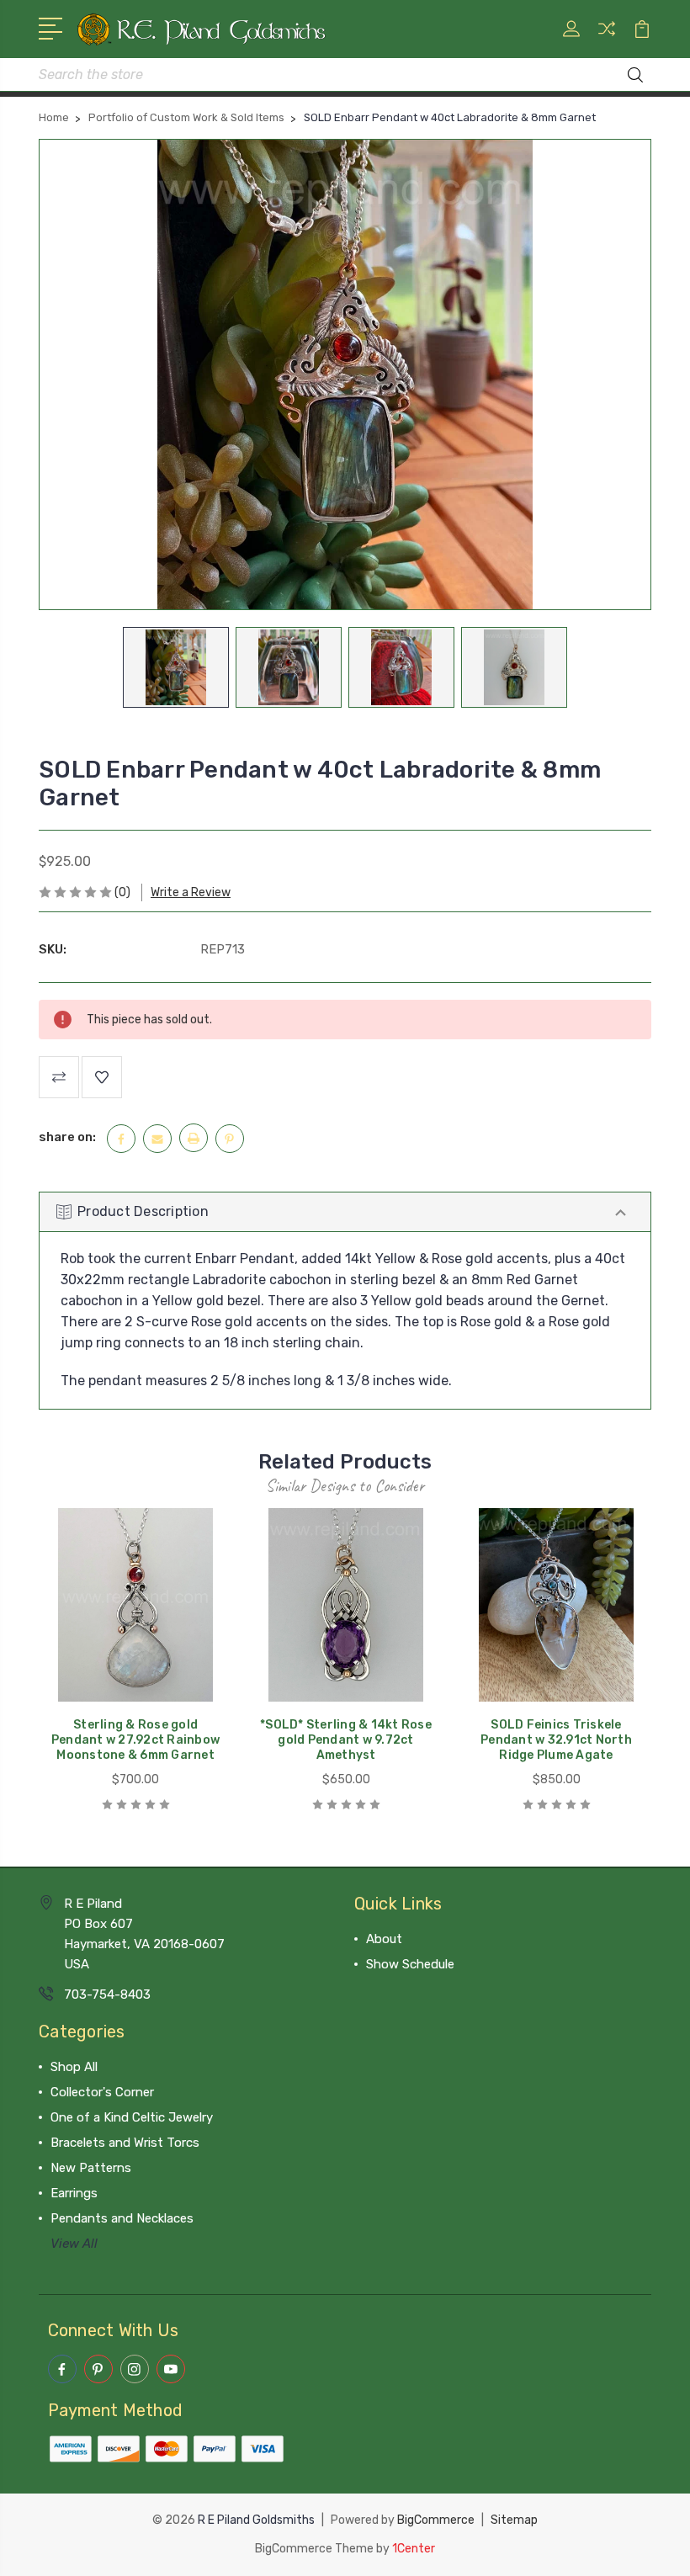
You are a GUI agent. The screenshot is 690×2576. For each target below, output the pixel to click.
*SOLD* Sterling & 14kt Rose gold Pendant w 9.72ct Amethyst (346, 1740)
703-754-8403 (107, 1994)
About (384, 1939)
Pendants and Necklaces (122, 2218)
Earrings (74, 2193)
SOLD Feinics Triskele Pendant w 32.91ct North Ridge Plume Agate (556, 1740)
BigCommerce (436, 2520)
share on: (67, 1137)
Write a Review (191, 892)
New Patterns (91, 2168)
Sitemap (514, 2520)
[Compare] (607, 39)
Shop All (74, 2067)
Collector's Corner (102, 2092)
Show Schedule (410, 1964)
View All (74, 2244)
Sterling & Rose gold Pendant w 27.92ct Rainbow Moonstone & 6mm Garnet (135, 1740)
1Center (414, 2549)
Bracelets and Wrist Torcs (125, 2143)
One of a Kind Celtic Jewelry (132, 2117)
